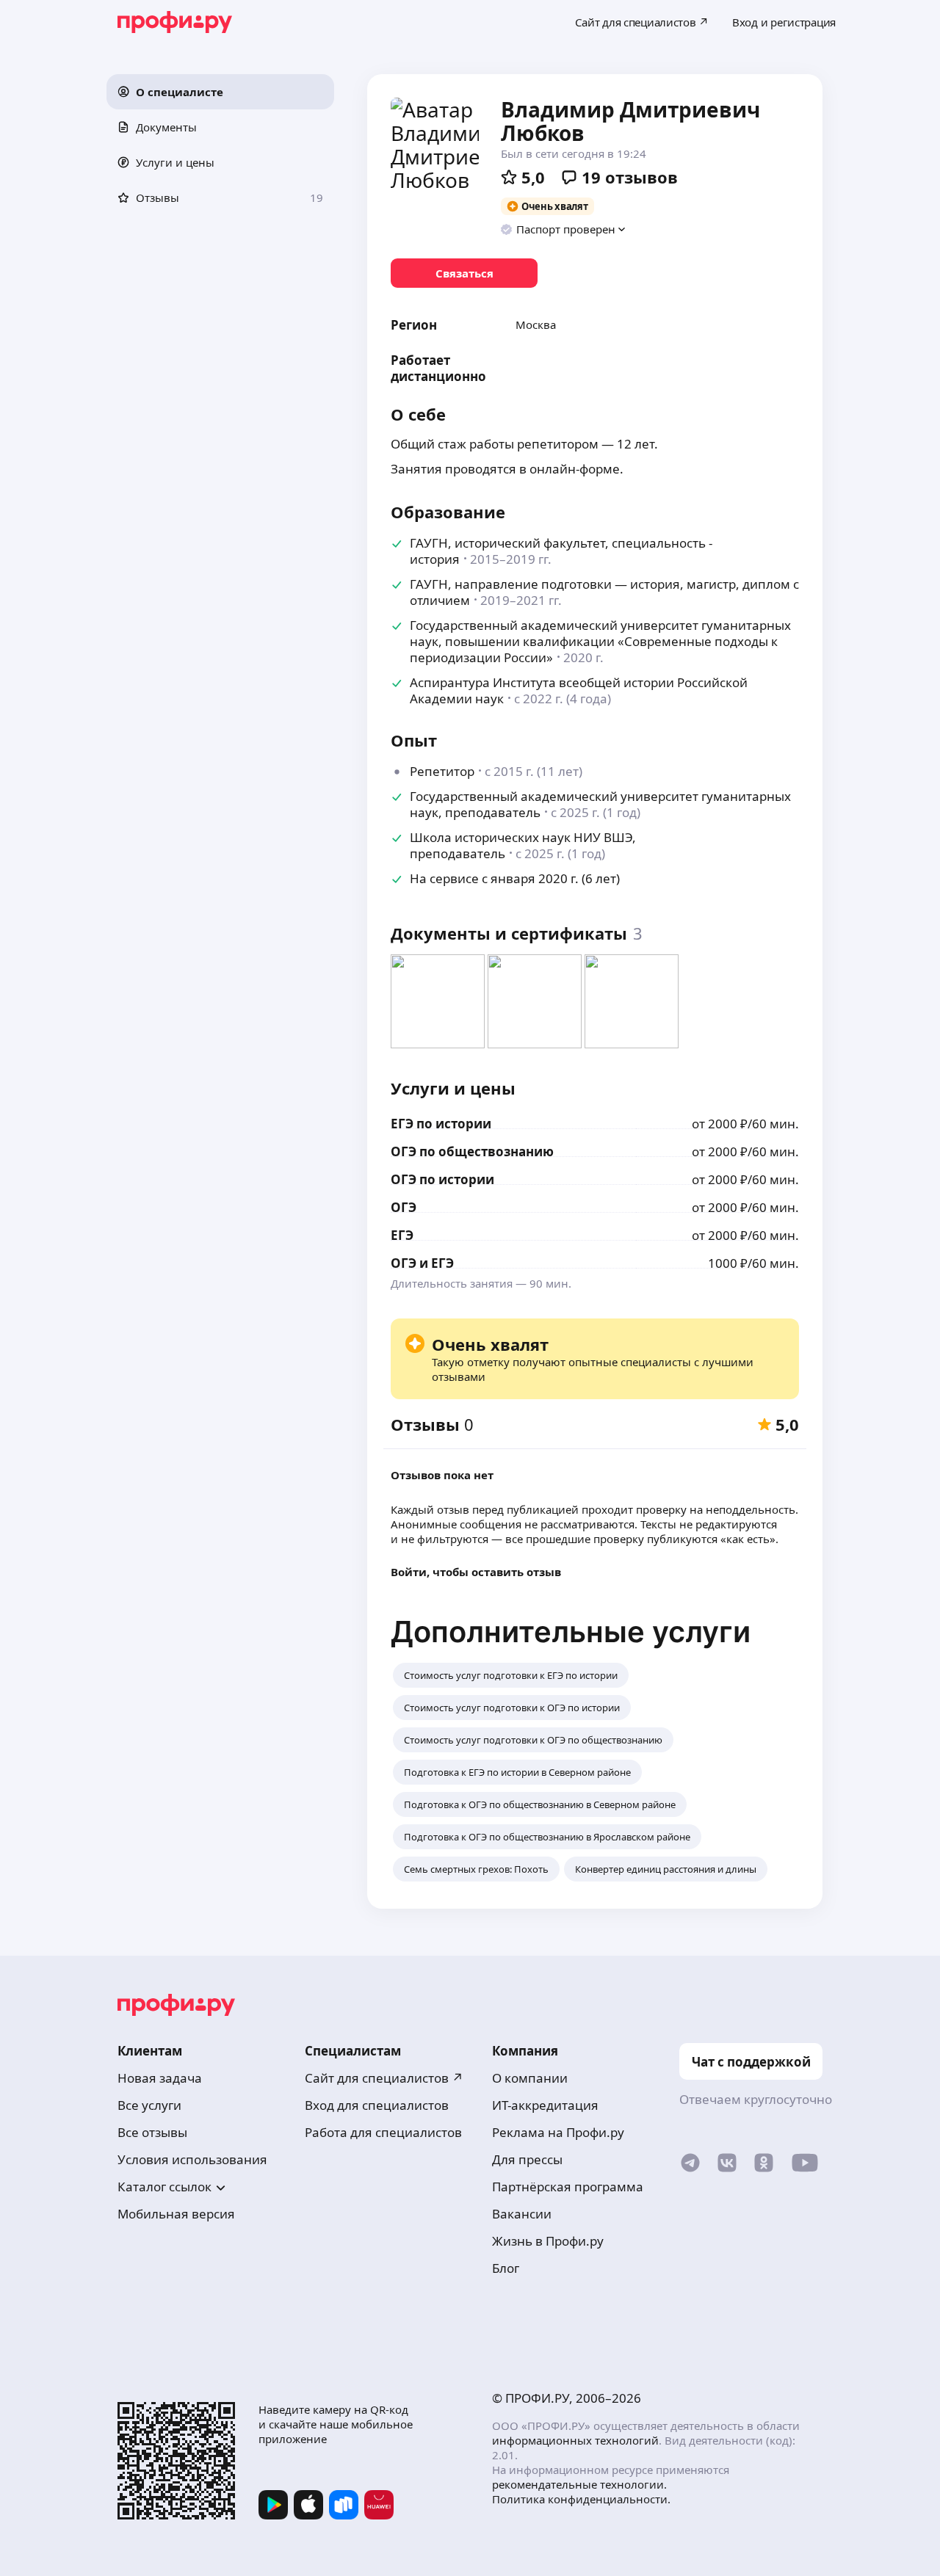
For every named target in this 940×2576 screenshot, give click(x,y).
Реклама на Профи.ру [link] (558, 2132)
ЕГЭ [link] (402, 1235)
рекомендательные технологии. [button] (579, 2484)
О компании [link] (530, 2078)
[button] (220, 92)
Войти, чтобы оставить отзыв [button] (476, 1572)
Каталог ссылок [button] (164, 2187)
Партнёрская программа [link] (568, 2187)
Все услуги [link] (149, 2105)
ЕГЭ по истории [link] (441, 1124)
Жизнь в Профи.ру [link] (548, 2241)
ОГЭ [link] (404, 1207)
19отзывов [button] (630, 177)
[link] (464, 273)
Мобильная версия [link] (176, 2214)
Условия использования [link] (192, 2159)
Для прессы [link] (527, 2159)
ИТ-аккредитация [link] (545, 2105)
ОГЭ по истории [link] (442, 1179)
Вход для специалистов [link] (377, 2105)
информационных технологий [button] (575, 2440)
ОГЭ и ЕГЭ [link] (422, 1263)
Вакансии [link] (522, 2214)
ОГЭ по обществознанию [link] (472, 1151)
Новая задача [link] (160, 2078)
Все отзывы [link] (152, 2132)
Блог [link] (506, 2268)
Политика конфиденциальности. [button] (581, 2499)
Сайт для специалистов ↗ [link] (384, 2078)
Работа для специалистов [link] (383, 2132)
